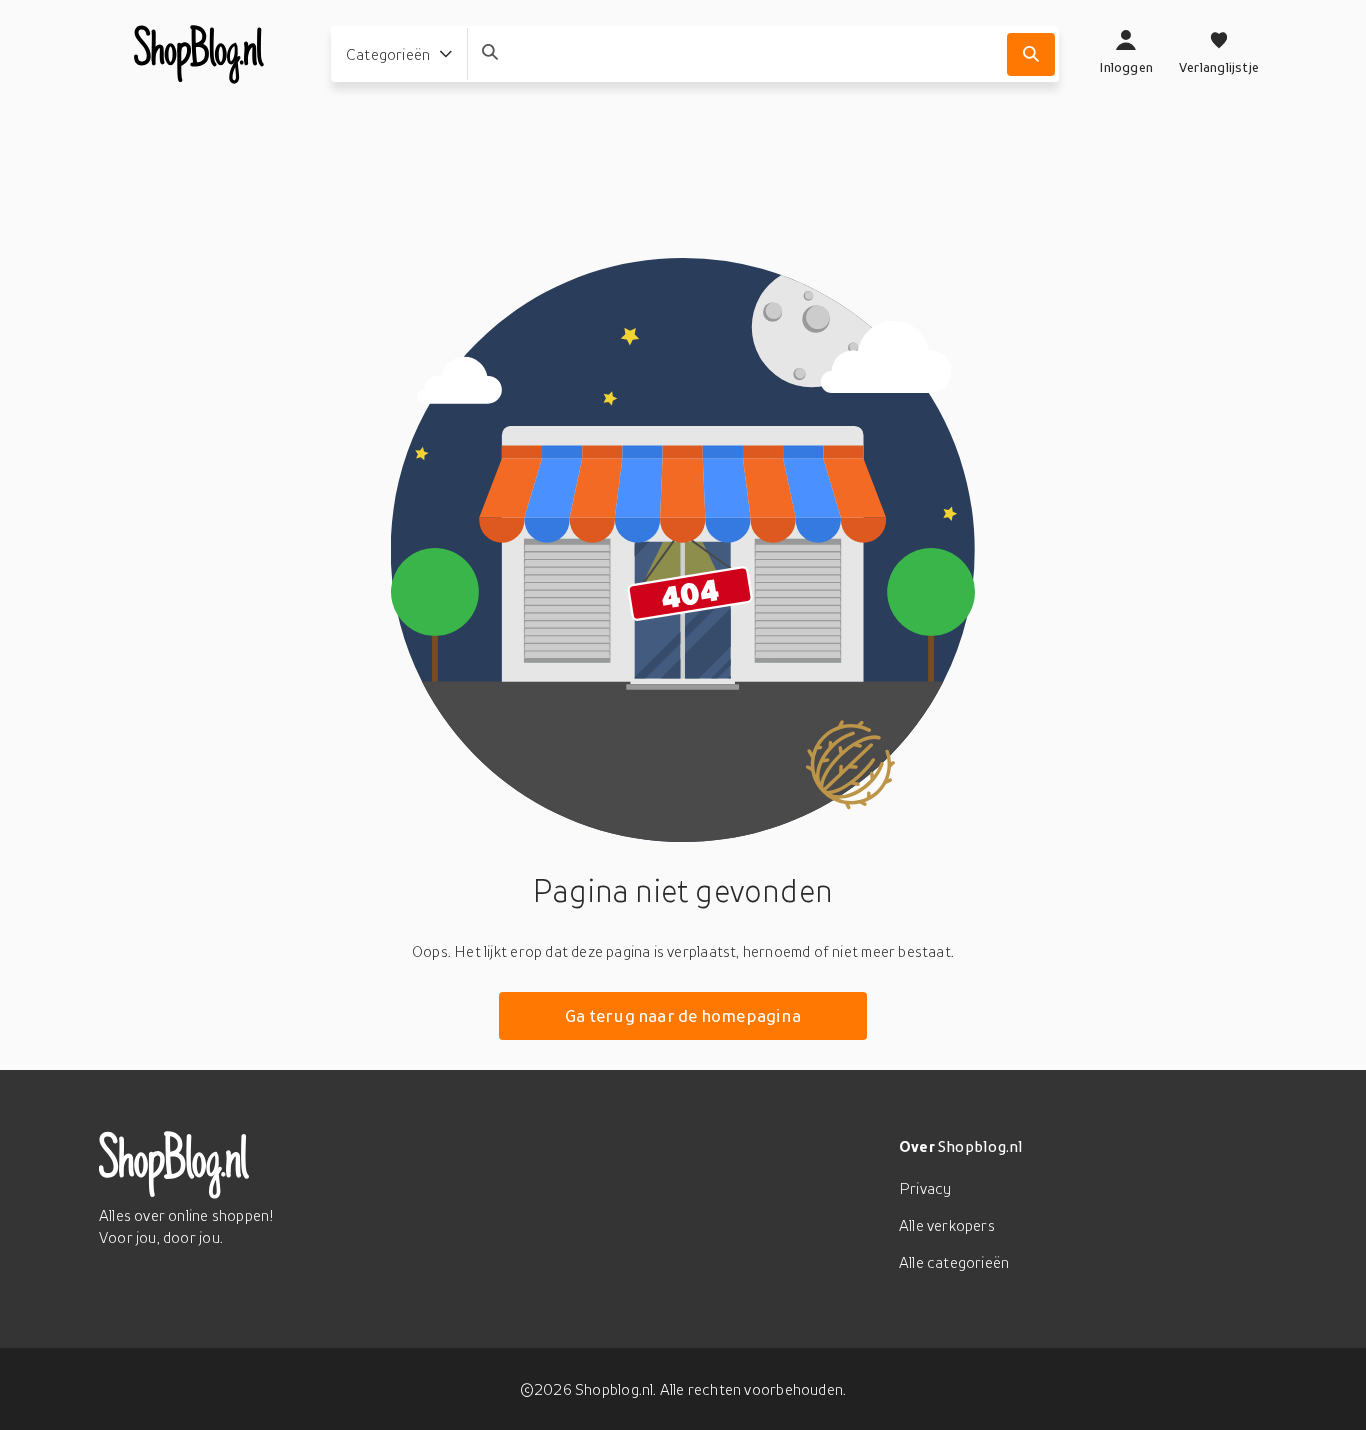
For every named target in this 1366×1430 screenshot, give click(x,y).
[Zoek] (1031, 54)
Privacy (925, 1188)
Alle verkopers (947, 1225)
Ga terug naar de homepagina (683, 1015)
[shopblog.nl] (199, 54)
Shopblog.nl (980, 1146)
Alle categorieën (954, 1262)
